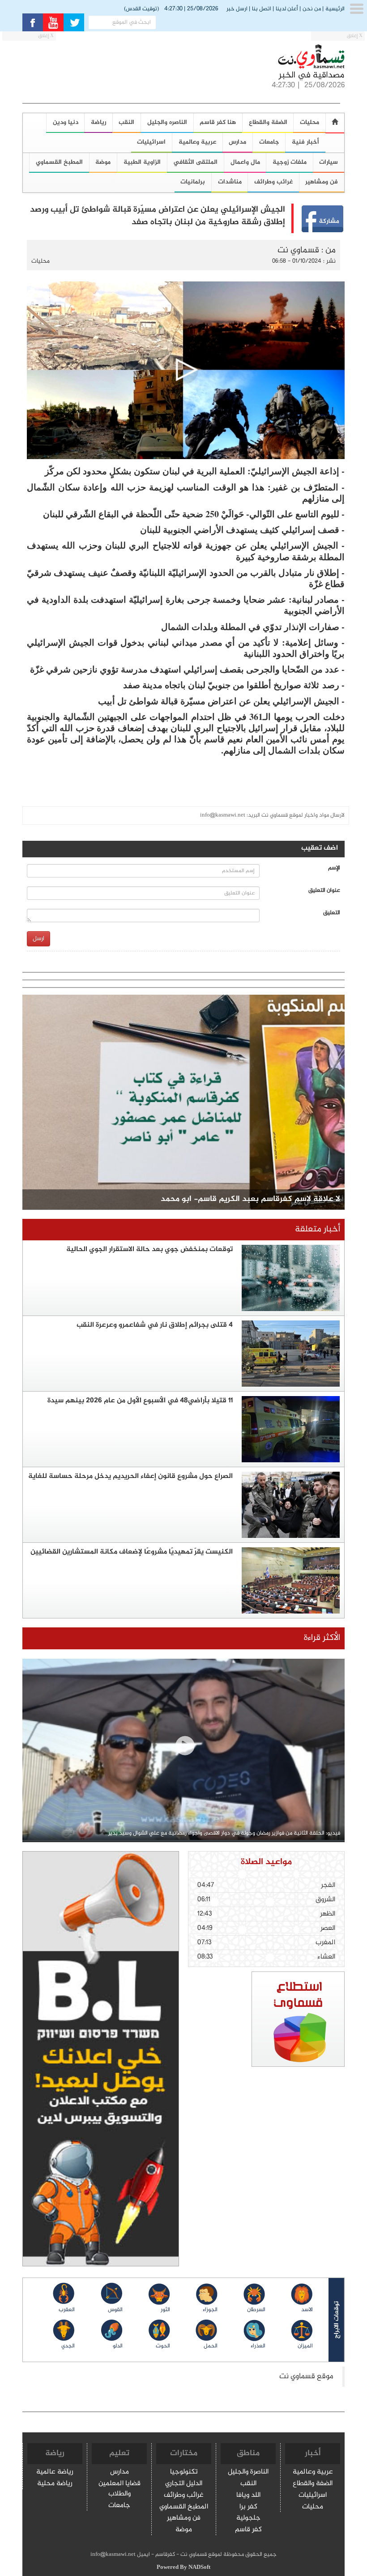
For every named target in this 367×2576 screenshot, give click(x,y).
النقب (126, 122)
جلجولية (248, 2519)
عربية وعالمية (197, 142)
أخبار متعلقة (318, 1229)
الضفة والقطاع (268, 122)
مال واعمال (245, 162)
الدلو (117, 2346)
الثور (165, 2310)
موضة (103, 162)
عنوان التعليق (324, 891)
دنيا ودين (66, 122)
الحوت (163, 2346)
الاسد (307, 2310)
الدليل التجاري (184, 2484)
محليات (309, 122)
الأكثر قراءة (322, 1638)
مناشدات (230, 182)
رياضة (98, 122)
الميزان (305, 2346)
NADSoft (199, 2567)
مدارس (237, 142)
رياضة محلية (55, 2484)
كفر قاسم (248, 2530)
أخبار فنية (305, 142)
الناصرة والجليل (248, 2472)
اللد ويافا (248, 2496)
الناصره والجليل (167, 122)
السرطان (256, 2310)
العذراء (258, 2346)
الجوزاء (210, 2310)
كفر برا (248, 2507)
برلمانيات (193, 182)
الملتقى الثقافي (195, 162)
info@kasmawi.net (223, 815)
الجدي (68, 2346)
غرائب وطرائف (273, 182)
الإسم (334, 868)
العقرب (67, 2310)
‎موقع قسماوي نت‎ (306, 2377)
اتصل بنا (262, 9)
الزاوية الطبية (142, 162)
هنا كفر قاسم (218, 122)
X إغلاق (355, 36)
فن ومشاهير (184, 2519)
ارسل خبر (237, 9)
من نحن (312, 9)
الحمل (211, 2346)
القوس (115, 2310)
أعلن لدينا (287, 9)
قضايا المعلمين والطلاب (119, 2489)
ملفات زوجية (290, 162)
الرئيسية (335, 9)
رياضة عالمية (55, 2472)
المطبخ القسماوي (59, 162)
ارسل (38, 939)
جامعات (269, 142)
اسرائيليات (151, 142)
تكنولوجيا (184, 2472)
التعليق (332, 913)
